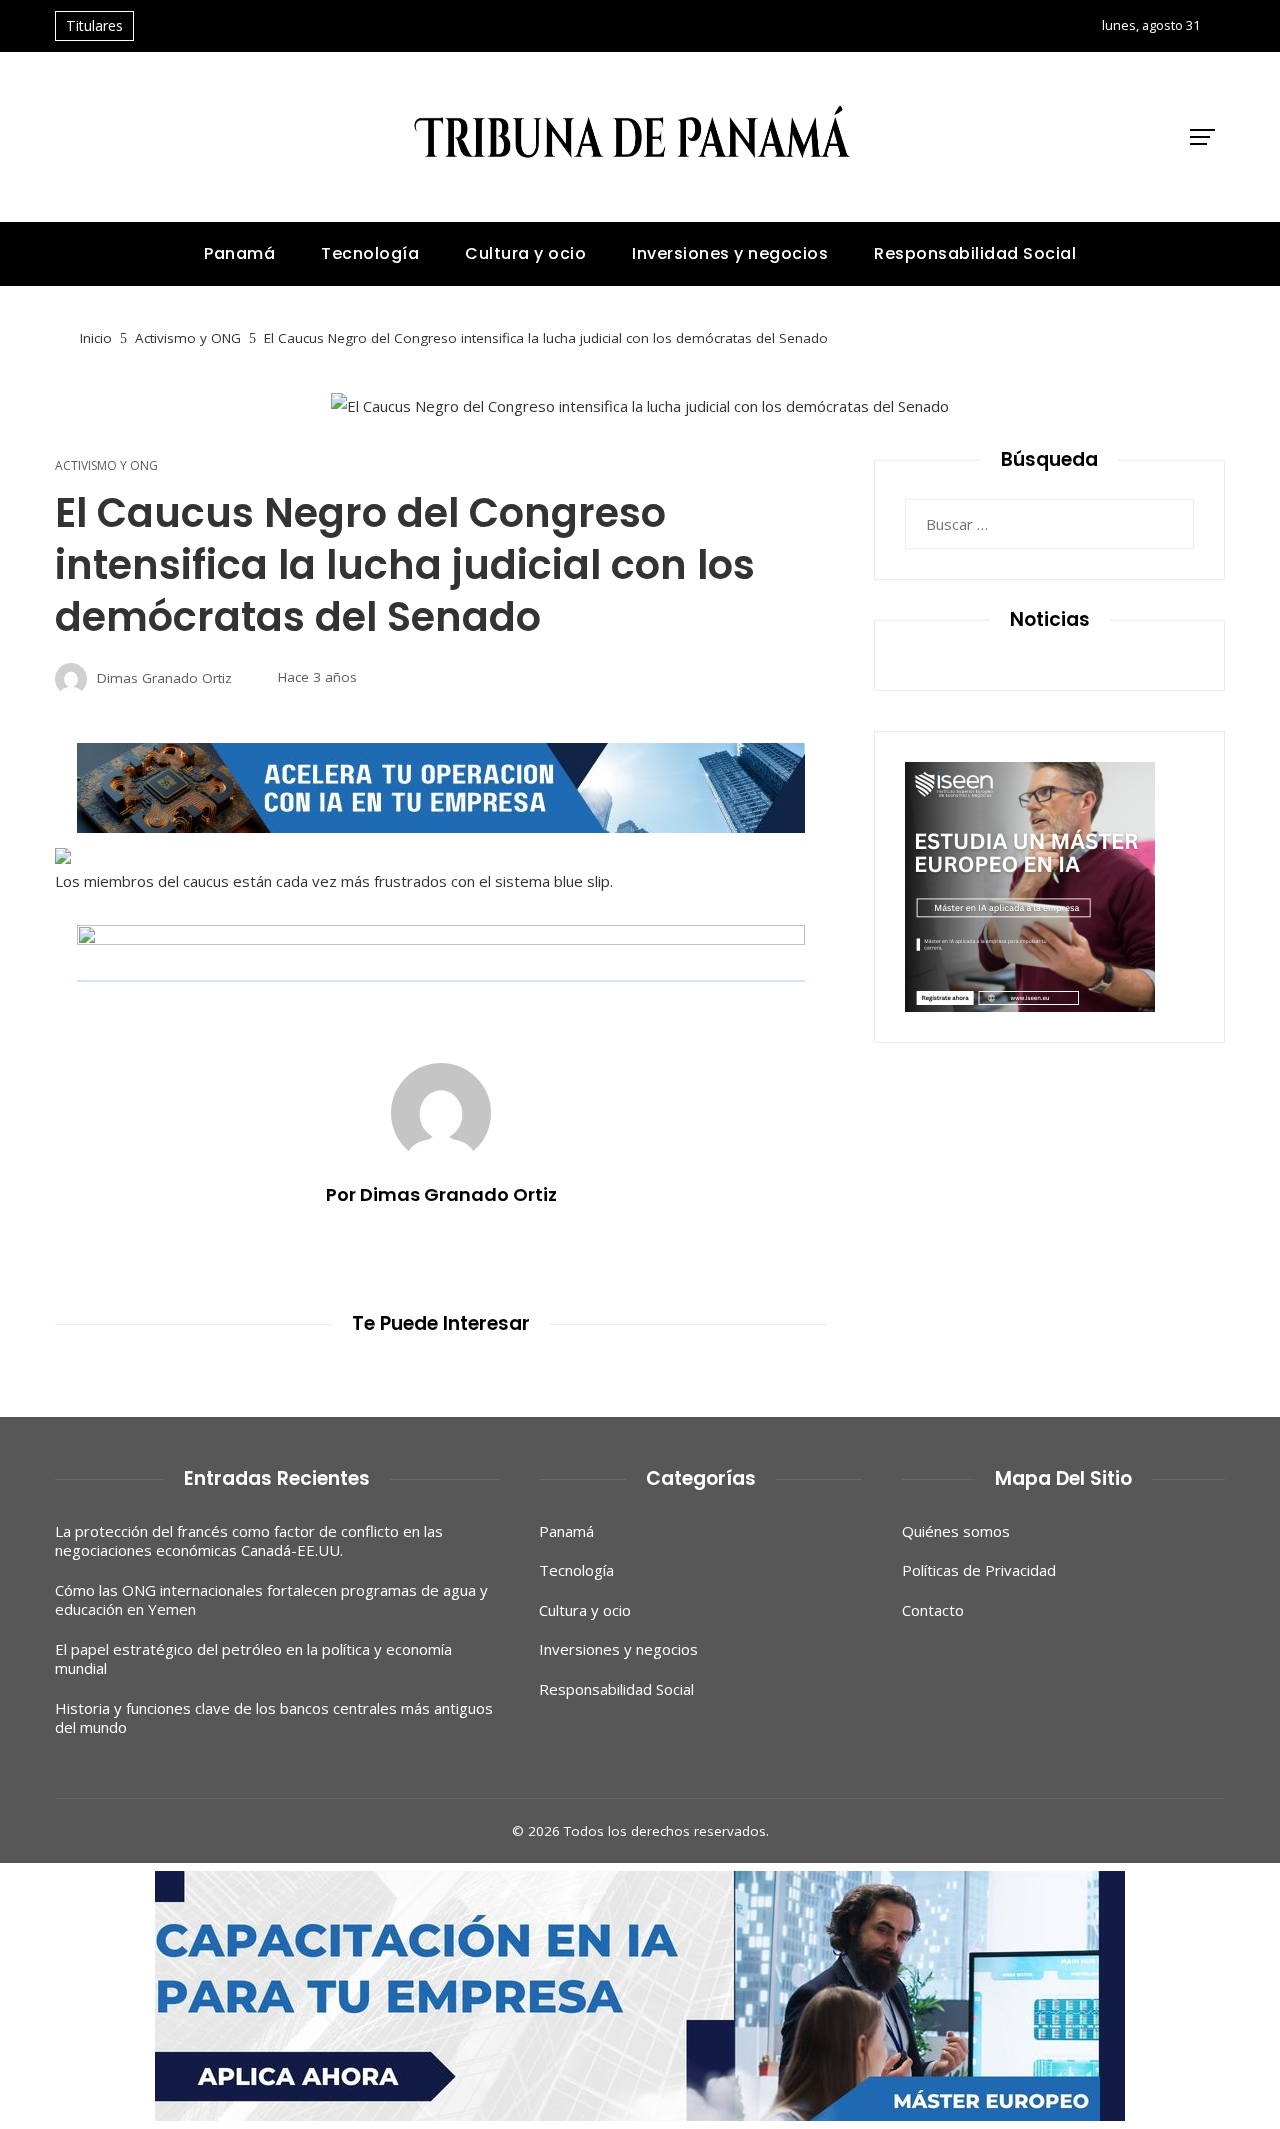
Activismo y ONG (106, 466)
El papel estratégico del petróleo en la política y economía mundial (253, 1659)
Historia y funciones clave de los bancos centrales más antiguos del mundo (274, 1718)
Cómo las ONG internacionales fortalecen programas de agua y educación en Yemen (271, 1600)
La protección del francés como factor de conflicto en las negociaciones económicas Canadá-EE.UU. (249, 1541)
